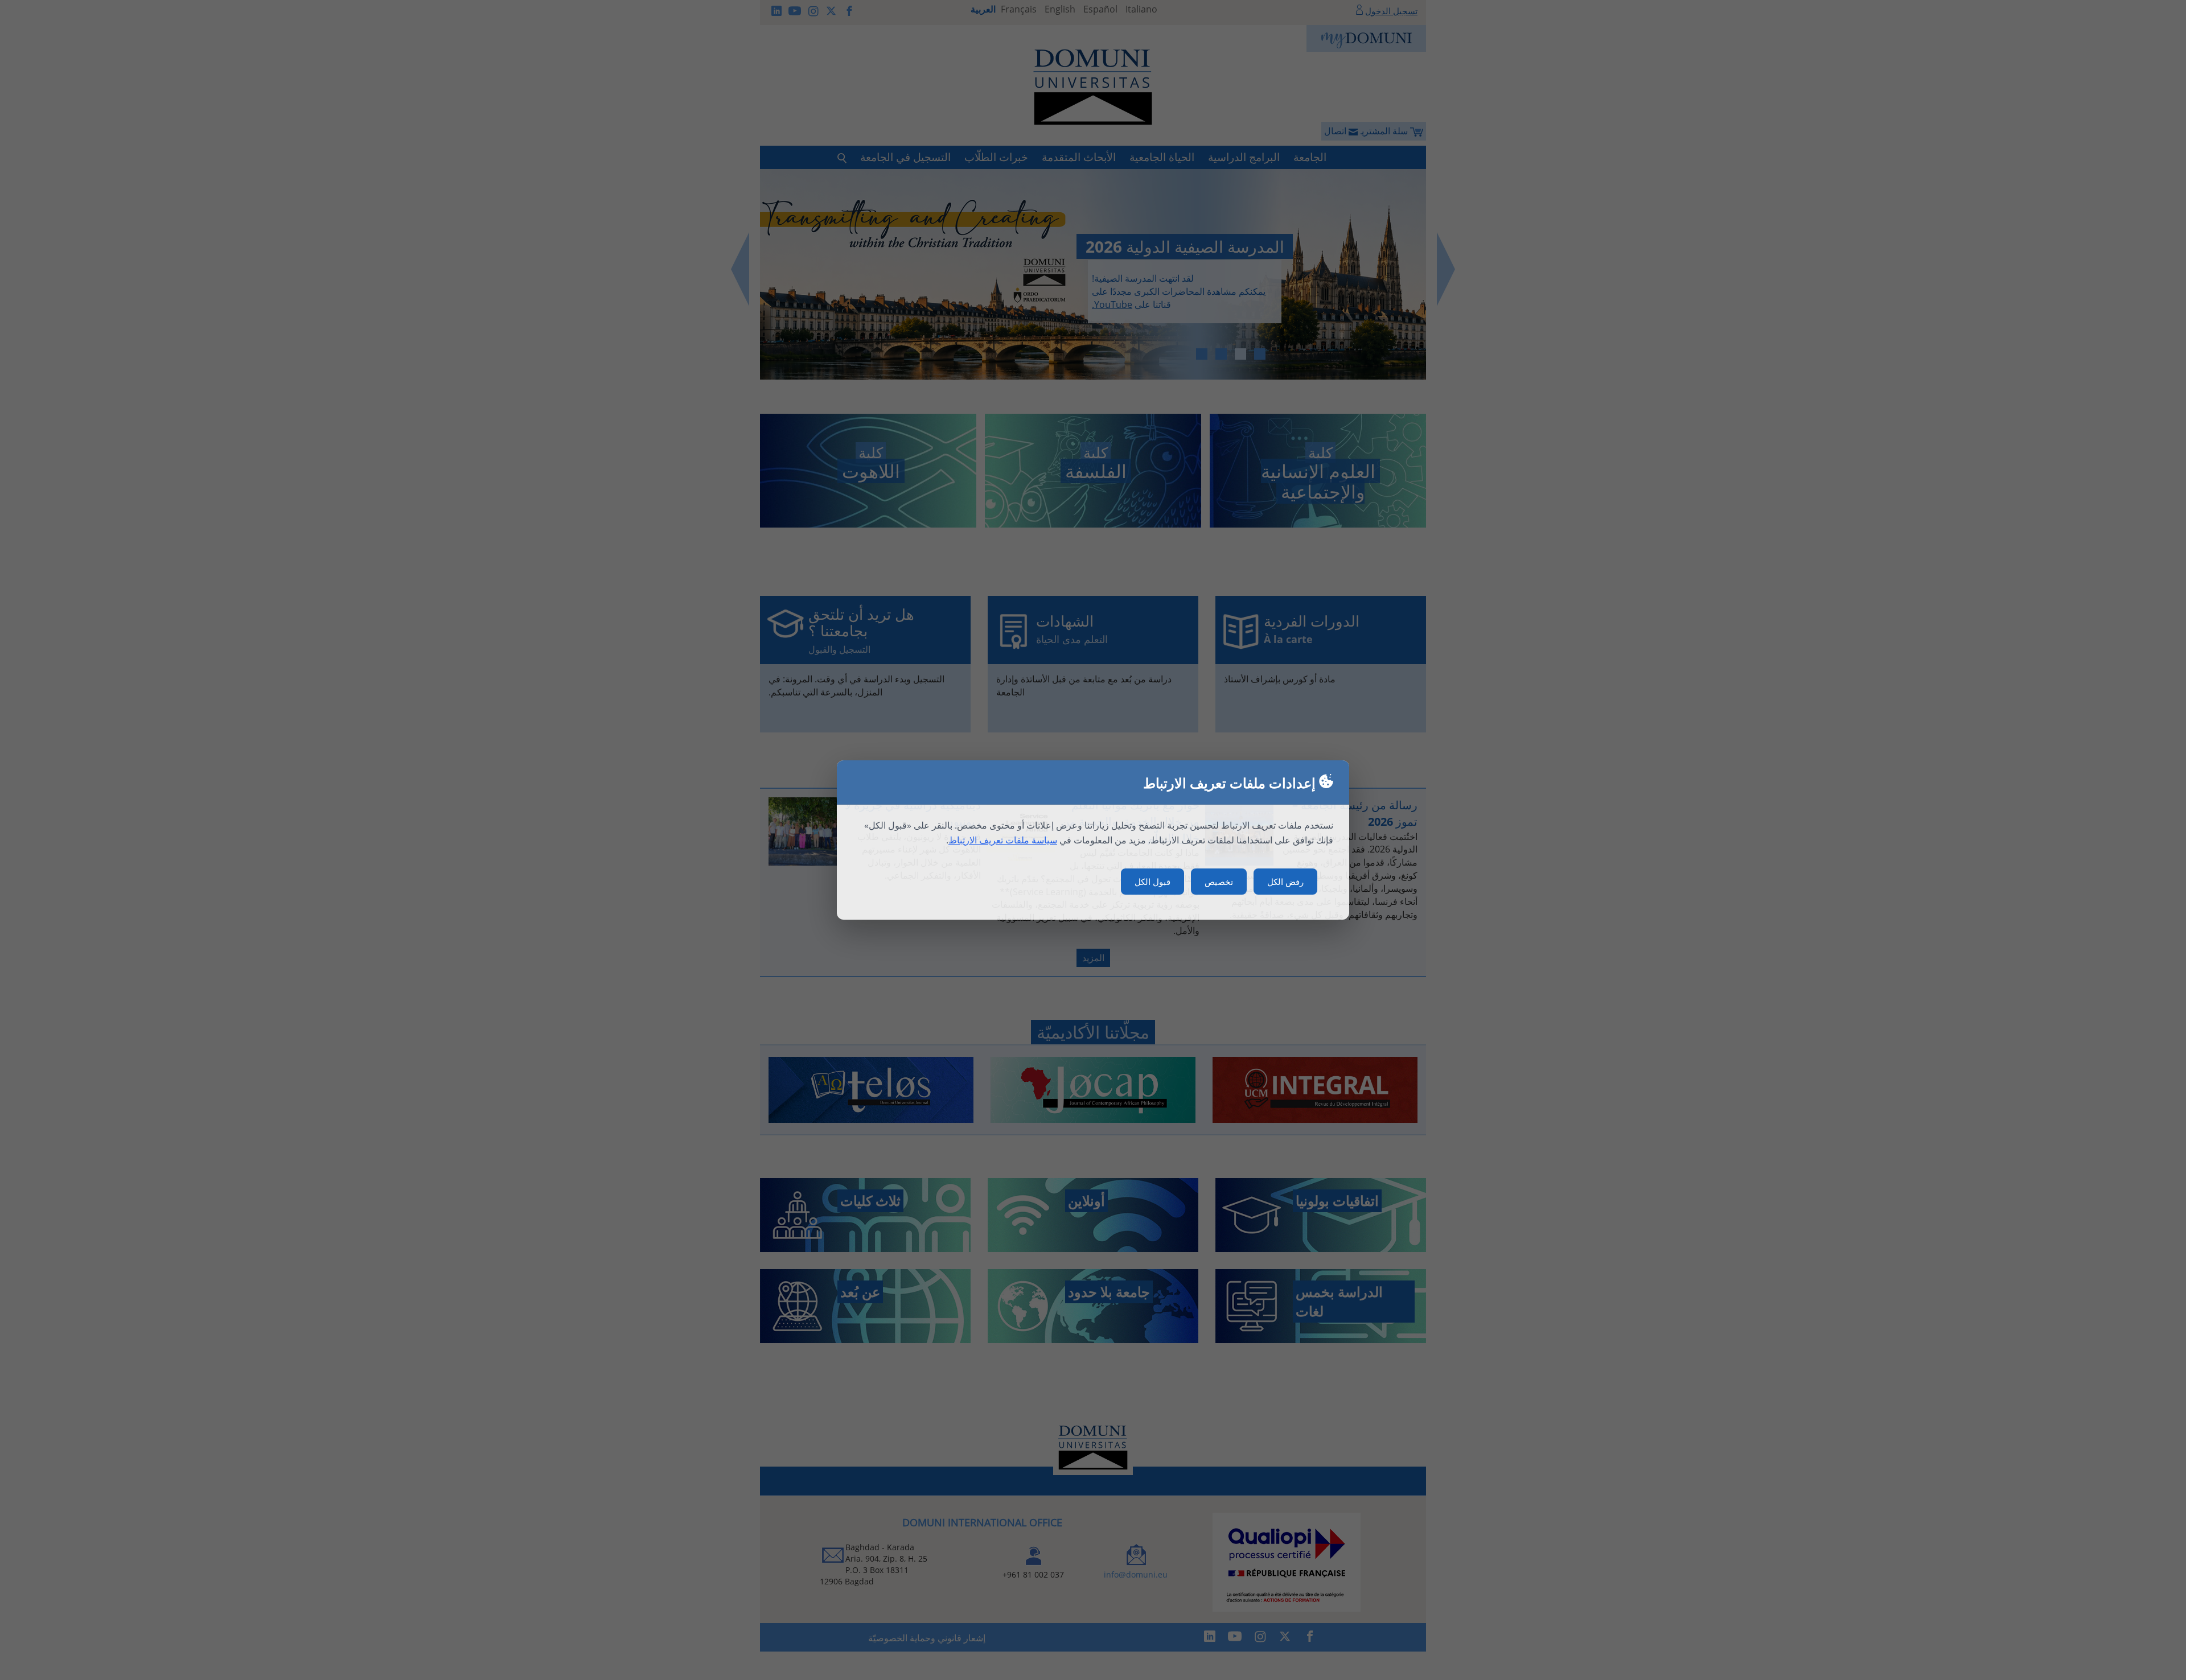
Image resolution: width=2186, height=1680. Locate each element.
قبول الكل (1152, 882)
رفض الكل (1285, 882)
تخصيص (1219, 882)
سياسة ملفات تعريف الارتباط (1003, 840)
